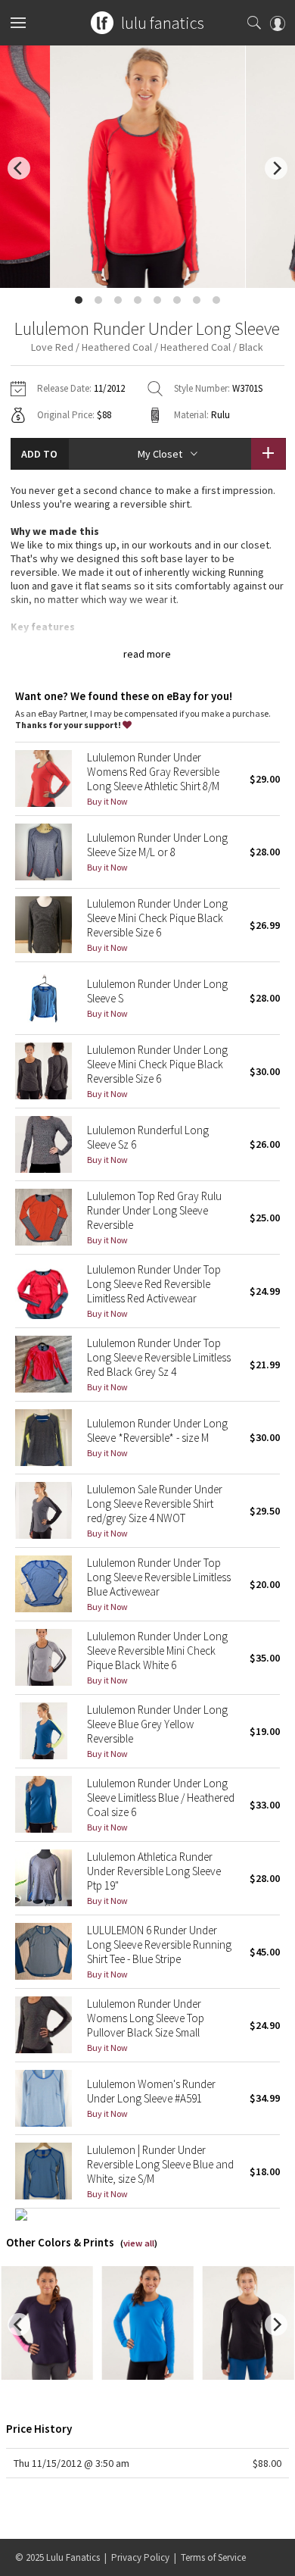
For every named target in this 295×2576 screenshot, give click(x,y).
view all (139, 2243)
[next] (276, 168)
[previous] (19, 168)
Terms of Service (213, 2557)
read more (147, 654)
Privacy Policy (140, 2557)
